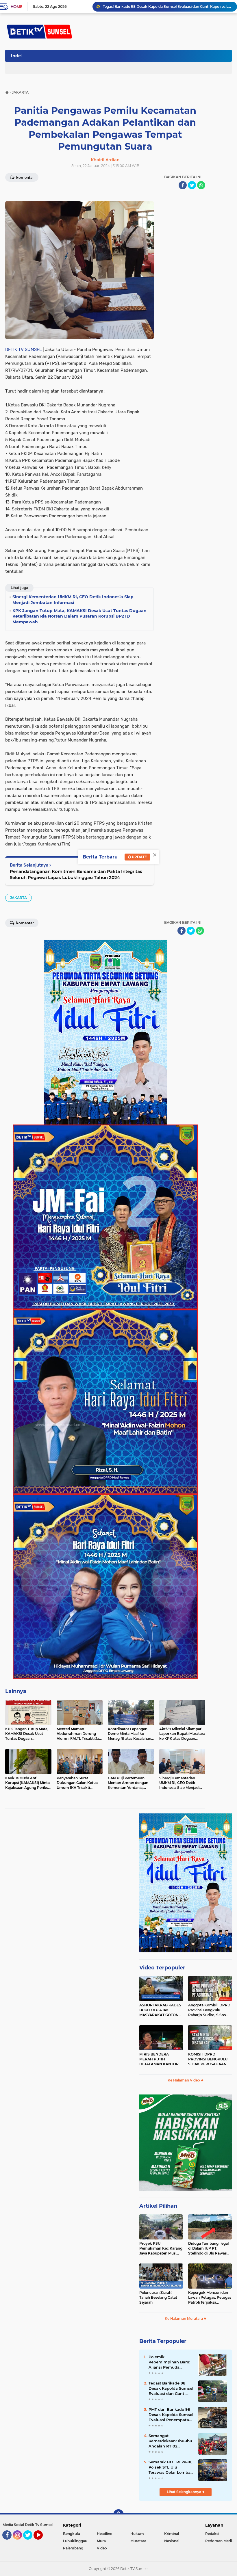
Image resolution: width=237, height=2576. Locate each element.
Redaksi (212, 2534)
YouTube (42, 2542)
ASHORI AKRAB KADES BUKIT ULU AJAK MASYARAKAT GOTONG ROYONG (160, 2010)
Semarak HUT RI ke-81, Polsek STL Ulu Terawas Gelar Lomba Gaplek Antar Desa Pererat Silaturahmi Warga (170, 2467)
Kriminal (172, 2534)
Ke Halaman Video (184, 2080)
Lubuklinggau (75, 2541)
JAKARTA (18, 898)
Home (16, 7)
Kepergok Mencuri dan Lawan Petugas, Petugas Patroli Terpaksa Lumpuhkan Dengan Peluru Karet (210, 2298)
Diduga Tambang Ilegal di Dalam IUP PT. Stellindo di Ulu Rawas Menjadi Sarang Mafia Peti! (208, 2248)
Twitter (30, 2542)
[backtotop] (118, 2514)
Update (139, 857)
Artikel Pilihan (158, 2206)
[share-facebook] (183, 185)
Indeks (18, 56)
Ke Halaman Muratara (184, 2318)
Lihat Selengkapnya (184, 2492)
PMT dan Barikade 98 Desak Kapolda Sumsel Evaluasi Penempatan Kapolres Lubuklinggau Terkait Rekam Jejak (171, 2415)
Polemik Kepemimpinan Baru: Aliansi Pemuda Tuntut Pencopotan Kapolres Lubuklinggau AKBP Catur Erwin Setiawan (167, 6)
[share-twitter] (192, 185)
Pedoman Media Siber (221, 2541)
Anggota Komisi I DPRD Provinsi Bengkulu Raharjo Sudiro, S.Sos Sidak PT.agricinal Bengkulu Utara (209, 2010)
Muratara (138, 2541)
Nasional (172, 2541)
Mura (101, 2541)
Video (102, 2548)
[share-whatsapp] (201, 185)
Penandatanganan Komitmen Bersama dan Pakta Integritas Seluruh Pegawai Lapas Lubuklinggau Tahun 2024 (76, 874)
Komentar (25, 178)
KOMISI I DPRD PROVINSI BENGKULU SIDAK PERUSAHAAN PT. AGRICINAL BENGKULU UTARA (208, 2059)
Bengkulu (72, 2534)
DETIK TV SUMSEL (23, 350)
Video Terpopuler (162, 1968)
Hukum (137, 2534)
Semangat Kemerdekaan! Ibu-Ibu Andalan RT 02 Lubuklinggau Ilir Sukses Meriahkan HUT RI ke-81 (171, 2441)
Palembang (73, 2548)
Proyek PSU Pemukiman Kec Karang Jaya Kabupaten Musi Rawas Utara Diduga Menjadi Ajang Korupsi (161, 2248)
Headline (104, 2534)
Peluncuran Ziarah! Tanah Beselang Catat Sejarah (158, 2297)
